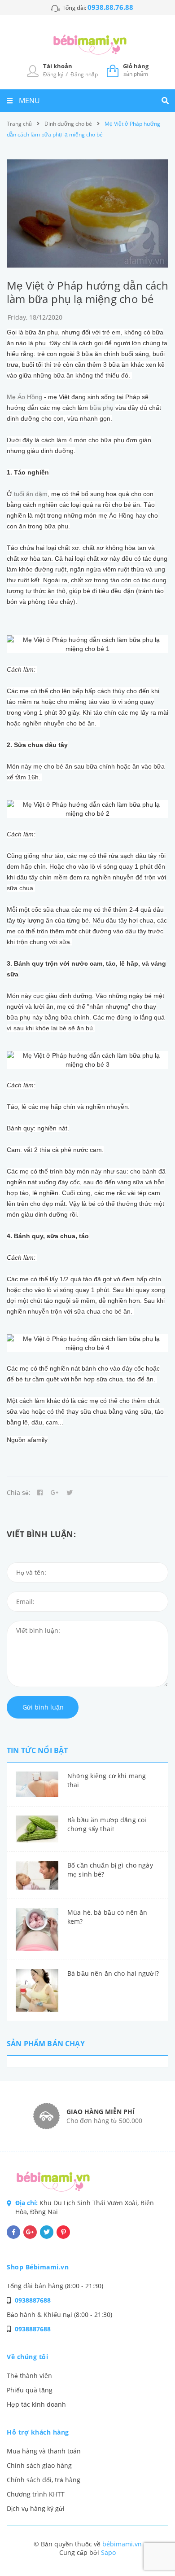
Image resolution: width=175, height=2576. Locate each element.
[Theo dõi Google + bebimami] (30, 2232)
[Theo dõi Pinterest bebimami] (63, 2232)
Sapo (108, 2552)
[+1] (55, 1493)
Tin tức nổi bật (37, 1750)
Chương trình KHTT (36, 2494)
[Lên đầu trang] (153, 2545)
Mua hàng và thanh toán (44, 2451)
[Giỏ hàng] (113, 70)
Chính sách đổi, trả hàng (44, 2480)
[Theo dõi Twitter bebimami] (47, 2232)
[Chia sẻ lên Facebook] (40, 1493)
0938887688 (33, 2300)
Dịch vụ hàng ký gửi (36, 2508)
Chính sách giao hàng (39, 2465)
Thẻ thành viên (29, 2376)
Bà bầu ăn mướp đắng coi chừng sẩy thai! (107, 1824)
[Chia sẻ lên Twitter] (70, 1493)
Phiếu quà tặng (30, 2390)
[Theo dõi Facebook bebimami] (13, 2232)
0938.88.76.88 (110, 7)
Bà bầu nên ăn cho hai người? (113, 1973)
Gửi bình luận (43, 1707)
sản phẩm (136, 70)
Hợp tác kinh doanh (36, 2404)
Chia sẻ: (19, 1492)
